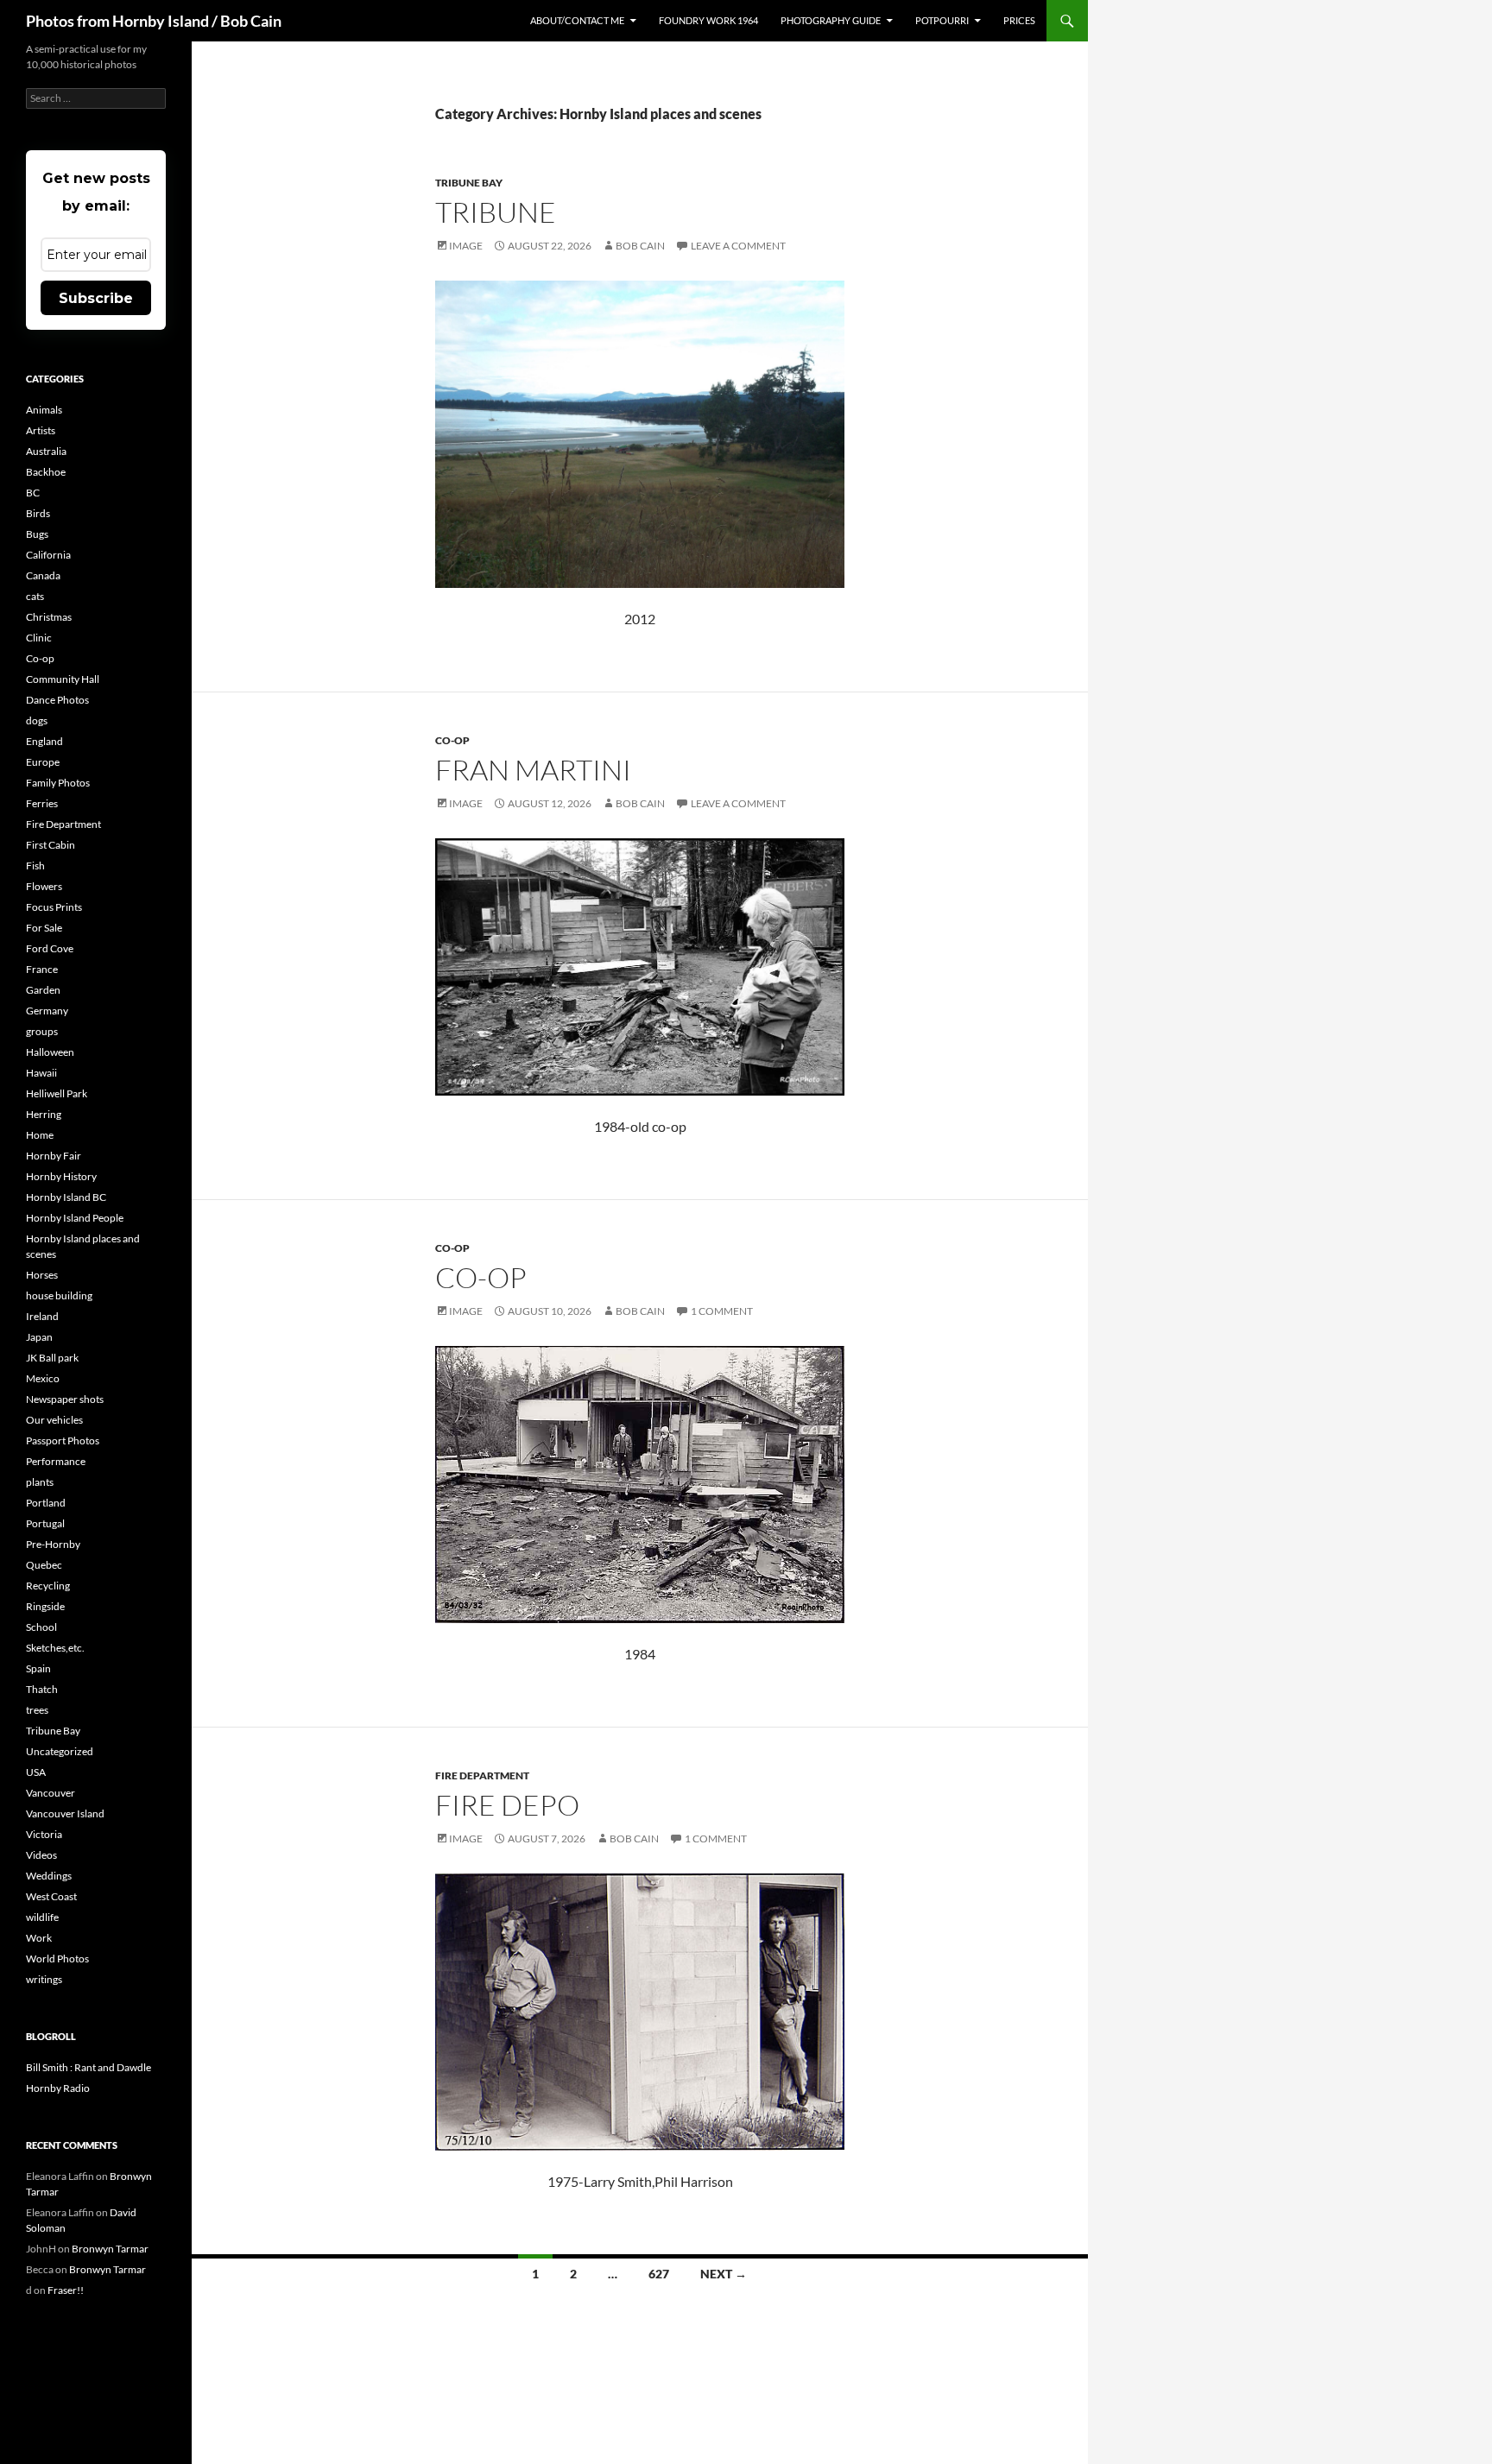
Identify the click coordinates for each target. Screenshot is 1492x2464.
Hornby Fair (54, 1156)
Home (40, 1135)
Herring (44, 1114)
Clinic (39, 638)
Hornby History (61, 1176)
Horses (42, 1275)
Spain (38, 1668)
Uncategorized (60, 1751)
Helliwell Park (57, 1093)
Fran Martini (533, 770)
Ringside (45, 1606)
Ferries (42, 803)
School (41, 1627)
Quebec (44, 1565)
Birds (38, 513)
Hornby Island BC (66, 1197)
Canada (43, 575)
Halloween (50, 1052)
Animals (44, 410)
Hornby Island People (75, 1218)
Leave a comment (738, 246)
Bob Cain (640, 246)
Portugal (45, 1523)
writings (44, 1979)
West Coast (51, 1896)
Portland (46, 1503)
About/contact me (577, 20)
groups (42, 1031)
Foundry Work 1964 (708, 20)
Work (39, 1938)
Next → (724, 2274)
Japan (39, 1337)
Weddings (49, 1876)
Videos (41, 1855)
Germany (47, 1011)
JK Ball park (52, 1358)
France (42, 969)
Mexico (43, 1378)
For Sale (44, 928)
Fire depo (507, 1805)
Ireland (42, 1316)
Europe (43, 762)
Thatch (42, 1689)
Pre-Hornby (53, 1544)
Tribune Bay (469, 183)
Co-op (452, 740)
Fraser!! (66, 2290)
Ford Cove (50, 948)
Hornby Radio (58, 2088)
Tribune (496, 212)
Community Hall (63, 679)
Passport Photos (63, 1440)
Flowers (44, 886)
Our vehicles (54, 1420)
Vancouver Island (65, 1813)
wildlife (42, 1917)
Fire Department (482, 1775)
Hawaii (41, 1073)
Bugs (37, 534)
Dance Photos (57, 700)
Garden (43, 990)
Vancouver (51, 1793)
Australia (46, 451)
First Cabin (51, 845)
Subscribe (96, 298)
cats (35, 596)
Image (466, 246)
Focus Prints (54, 907)
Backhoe (46, 472)
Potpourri (942, 20)
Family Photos (58, 783)
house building (59, 1295)
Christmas (49, 617)
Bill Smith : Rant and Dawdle (89, 2067)
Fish (35, 866)
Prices (1019, 20)
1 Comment (722, 1311)
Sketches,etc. (55, 1648)
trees (37, 1710)
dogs (37, 720)
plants (40, 1482)
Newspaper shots (65, 1399)
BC (33, 493)
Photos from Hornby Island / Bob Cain (154, 21)
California (48, 555)
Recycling (48, 1586)
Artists (41, 430)
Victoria (44, 1834)
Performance (56, 1461)
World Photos (57, 1959)
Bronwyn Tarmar (110, 2249)
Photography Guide (831, 20)
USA (36, 1772)
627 (659, 2274)
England (44, 741)
